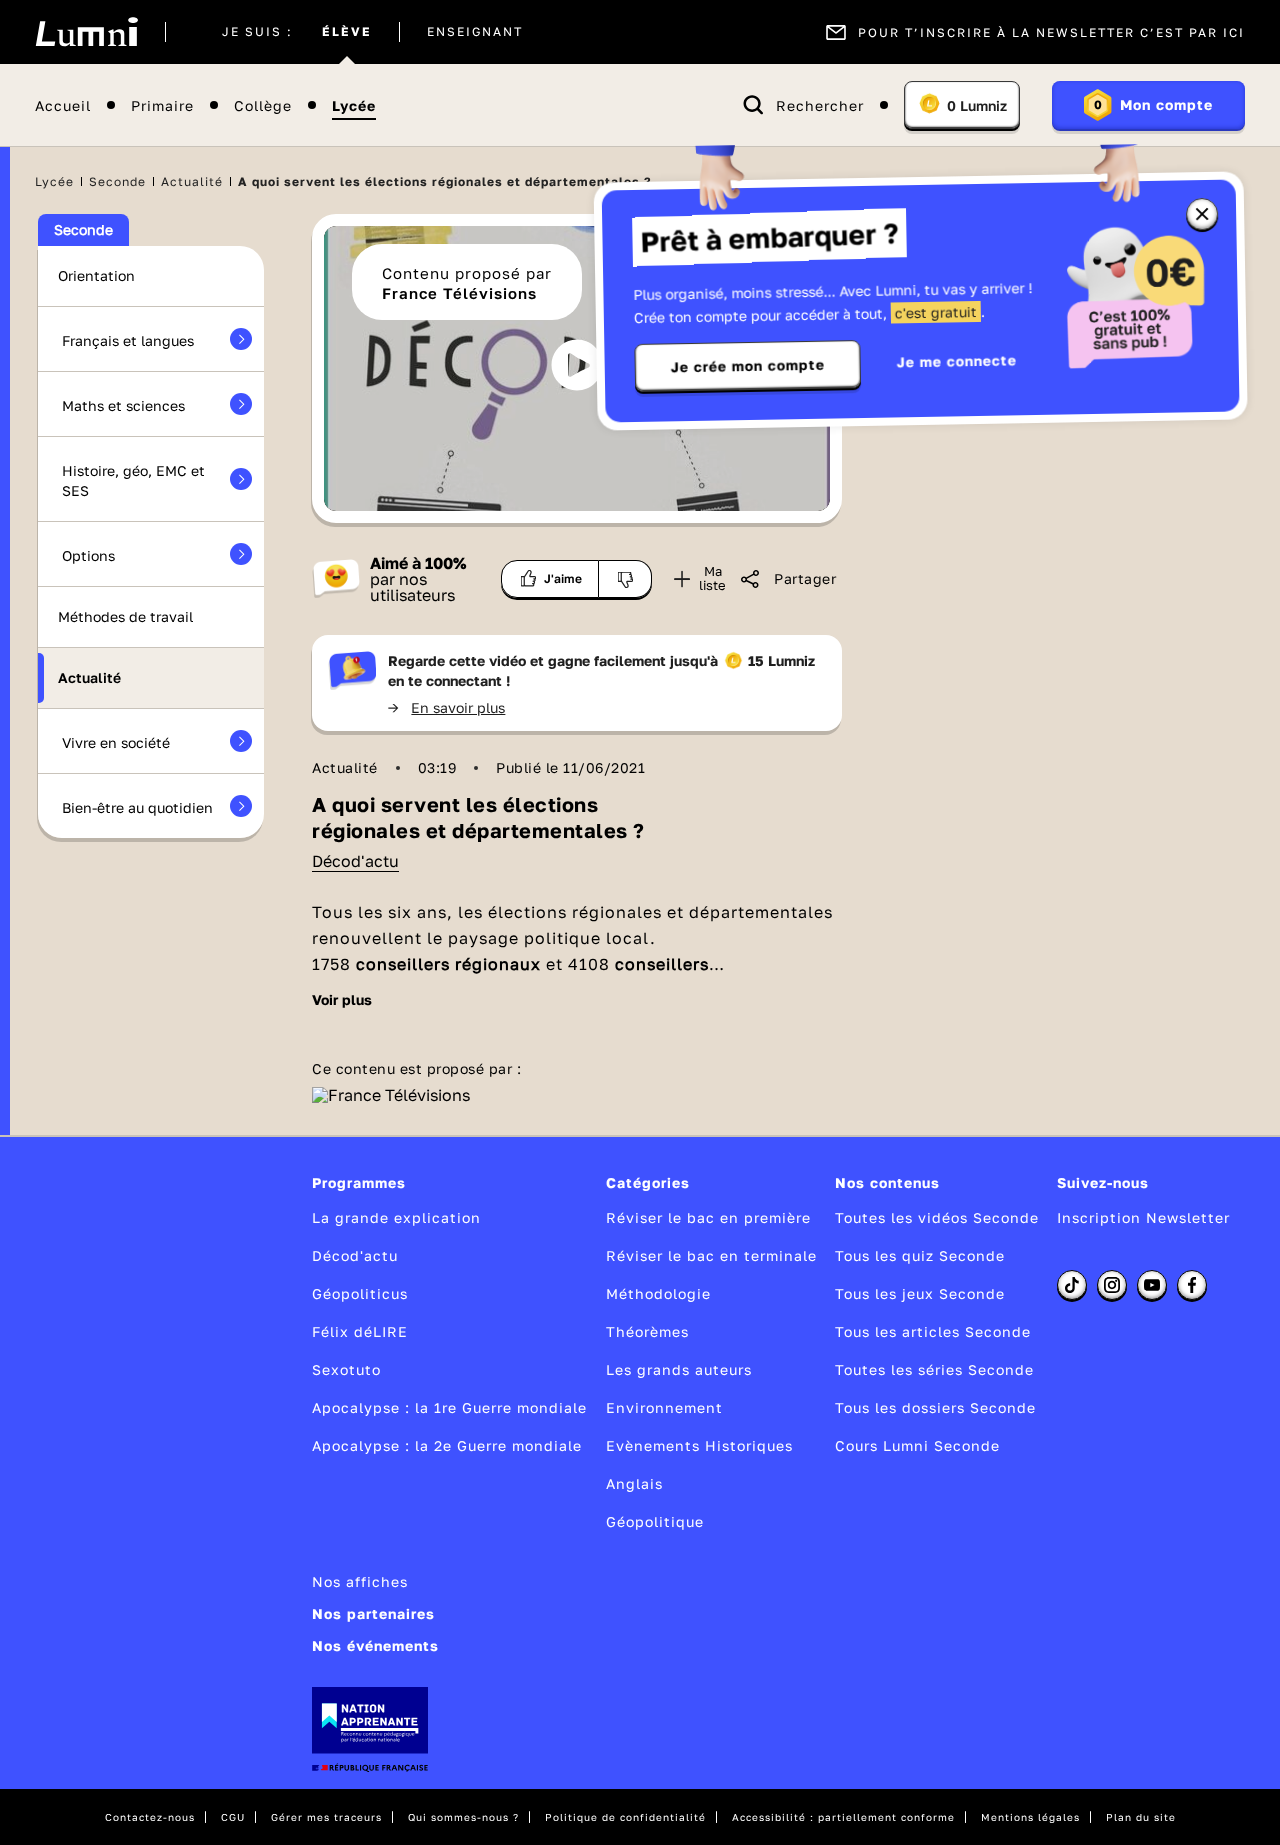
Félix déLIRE (360, 1331)
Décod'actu (355, 861)
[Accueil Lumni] (86, 32)
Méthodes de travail (125, 616)
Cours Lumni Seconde (917, 1445)
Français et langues (128, 340)
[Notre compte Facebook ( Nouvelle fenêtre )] (1192, 1285)
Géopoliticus (360, 1293)
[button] (577, 365)
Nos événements (375, 1645)
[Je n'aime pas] (625, 579)
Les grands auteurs (679, 1369)
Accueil (63, 105)
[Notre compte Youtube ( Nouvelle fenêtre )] (1152, 1285)
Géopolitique (655, 1521)
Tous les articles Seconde (933, 1331)
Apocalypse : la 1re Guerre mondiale (449, 1407)
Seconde (117, 181)
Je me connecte (957, 360)
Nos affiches (360, 1581)
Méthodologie (658, 1293)
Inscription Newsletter (1143, 1217)
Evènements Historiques (699, 1445)
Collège (263, 105)
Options (88, 555)
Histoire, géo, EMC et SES (133, 480)
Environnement (664, 1407)
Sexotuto (346, 1369)
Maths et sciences (123, 405)
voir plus (342, 1000)
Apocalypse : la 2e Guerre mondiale (447, 1445)
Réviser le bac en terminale (711, 1255)
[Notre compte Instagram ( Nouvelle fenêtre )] (1112, 1285)
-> (446, 707)
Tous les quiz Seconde (920, 1255)
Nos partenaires (373, 1613)
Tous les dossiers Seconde (935, 1407)
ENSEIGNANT (475, 32)
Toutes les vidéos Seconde (937, 1217)
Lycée (354, 105)
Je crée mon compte (748, 366)
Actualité (192, 181)
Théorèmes (647, 1331)
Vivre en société (116, 742)
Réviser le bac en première (708, 1217)
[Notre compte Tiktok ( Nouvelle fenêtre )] (1072, 1285)
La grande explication (396, 1217)
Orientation (96, 275)
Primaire (162, 105)
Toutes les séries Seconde (934, 1369)
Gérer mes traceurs (326, 1817)
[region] (577, 368)
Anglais (634, 1483)
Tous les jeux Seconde (920, 1293)
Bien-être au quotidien (137, 807)
